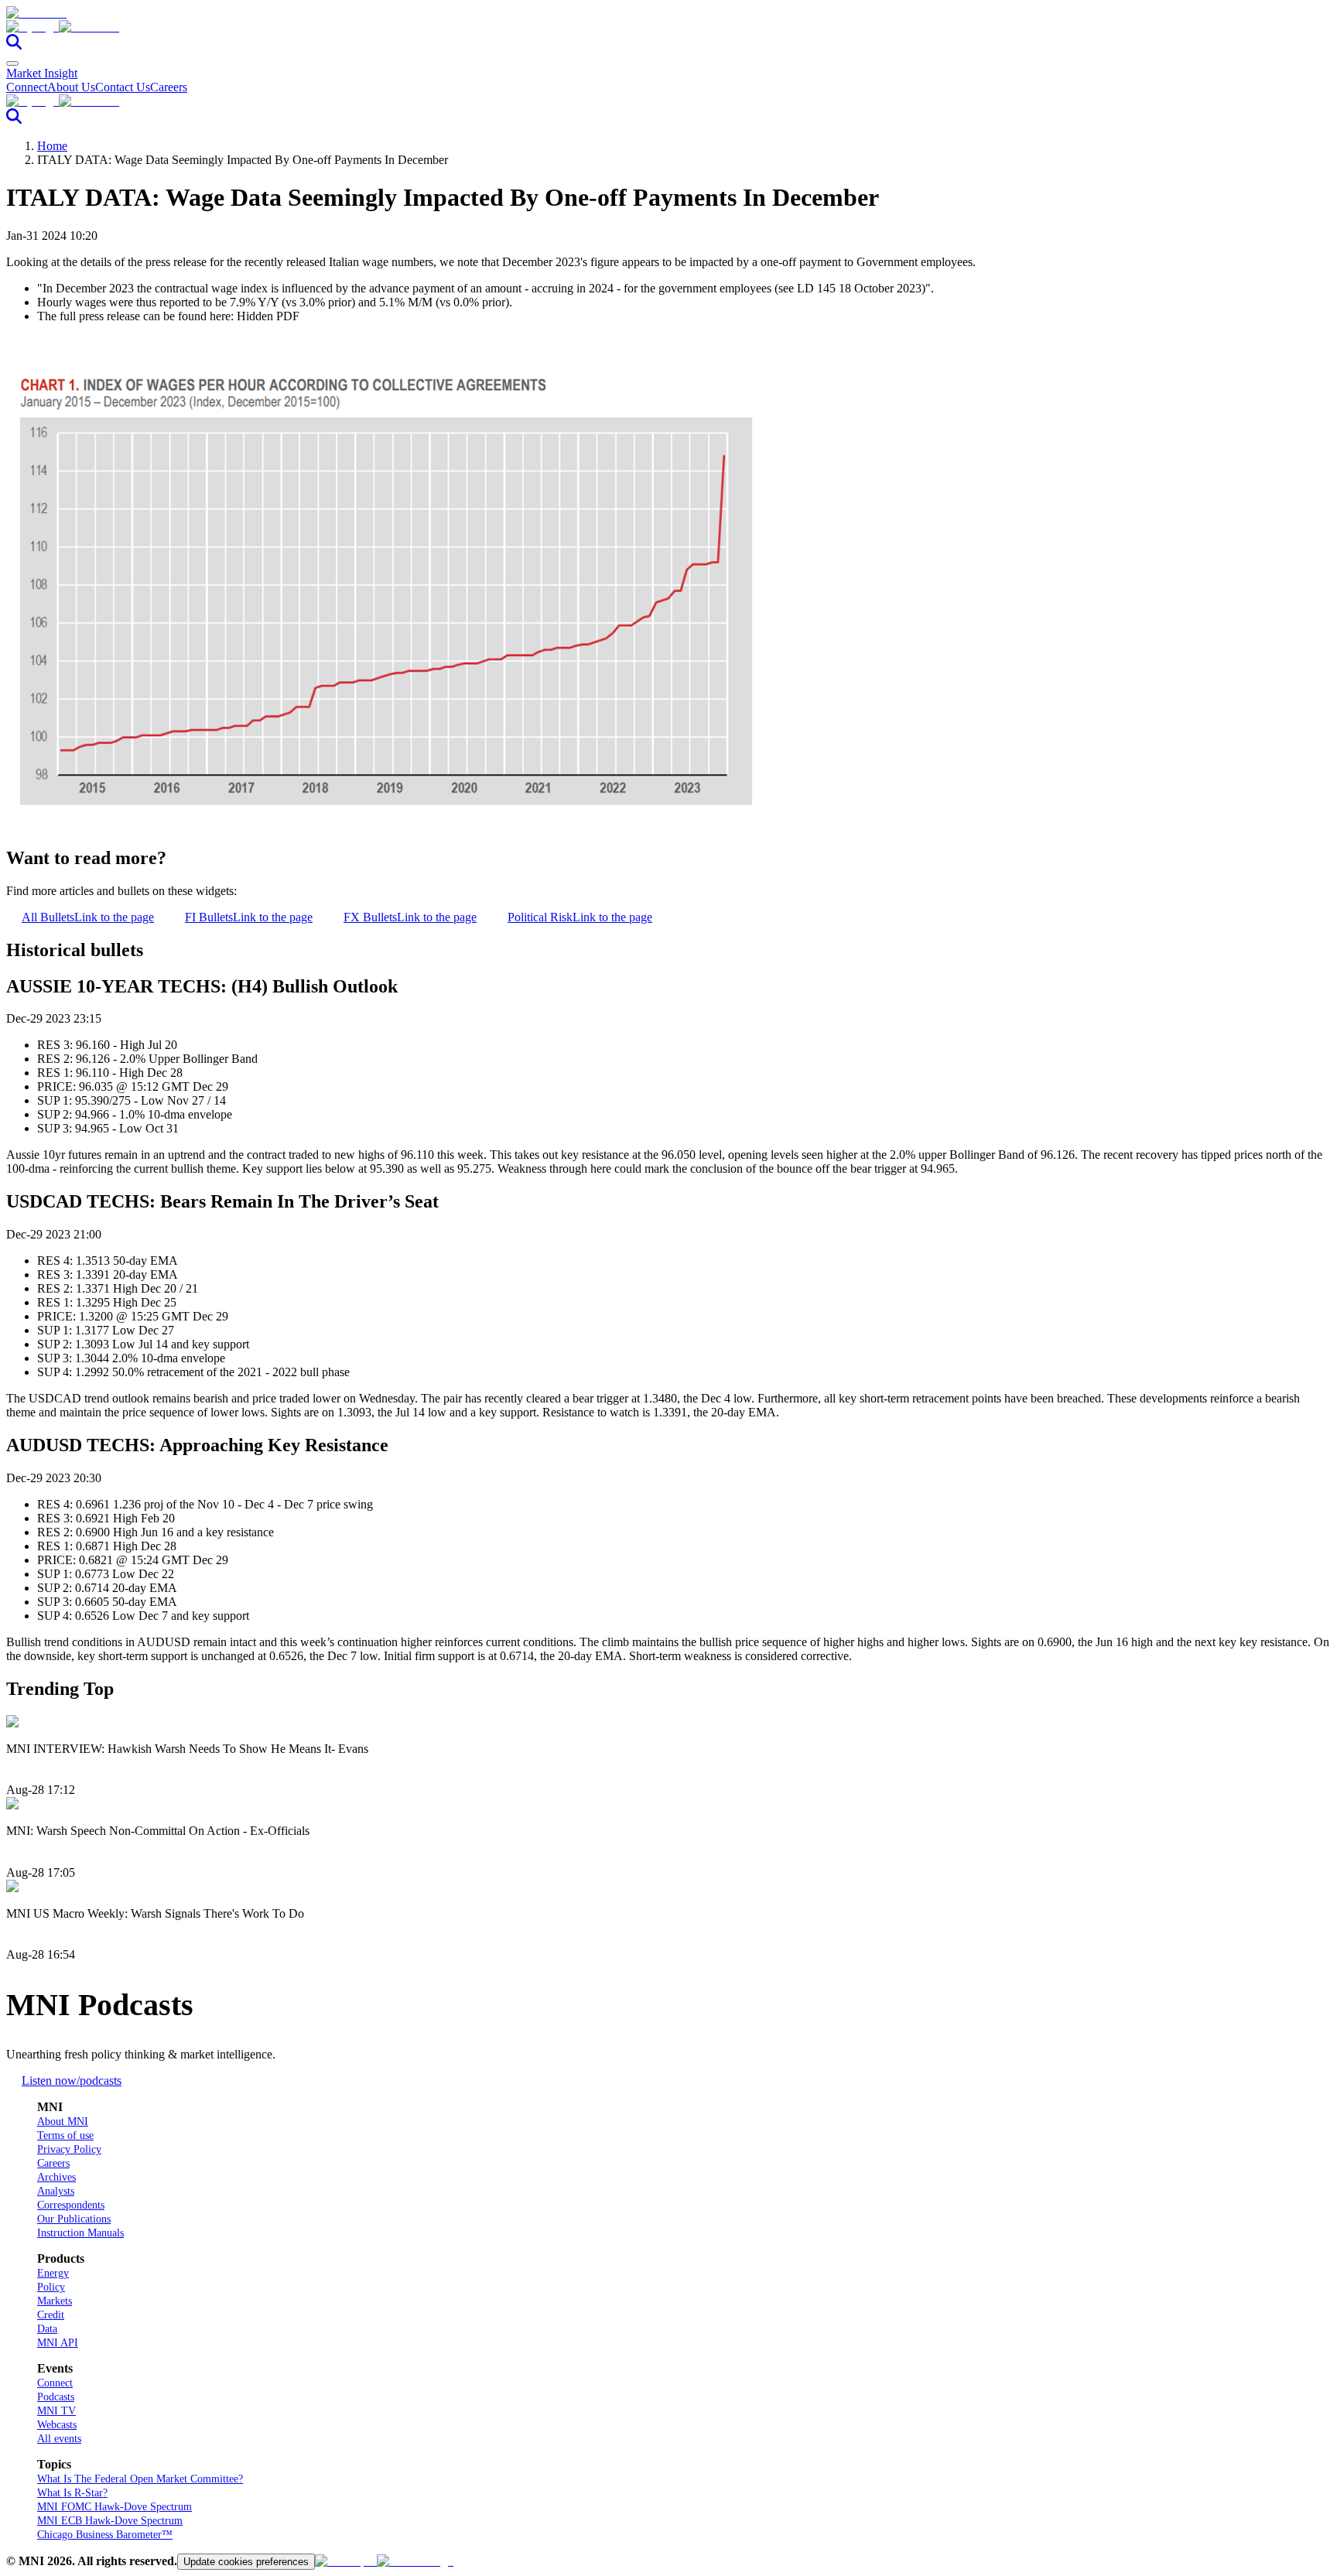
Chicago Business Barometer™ (105, 2535)
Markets (55, 2301)
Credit (51, 2315)
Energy (53, 2273)
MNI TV (56, 2411)
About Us (71, 87)
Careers (169, 87)
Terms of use (65, 2135)
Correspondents (71, 2205)
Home (52, 146)
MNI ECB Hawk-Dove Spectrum (110, 2521)
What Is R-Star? (72, 2493)
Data (47, 2329)
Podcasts (56, 2397)
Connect (27, 87)
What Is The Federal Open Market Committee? (140, 2479)
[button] (668, 27)
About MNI (63, 2122)
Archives (56, 2177)
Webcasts (57, 2425)
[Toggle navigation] (12, 63)
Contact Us (123, 87)
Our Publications (74, 2219)
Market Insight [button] (42, 73)
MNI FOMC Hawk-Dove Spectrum (115, 2507)
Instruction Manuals (80, 2233)
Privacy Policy (69, 2149)
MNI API (58, 2343)
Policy (51, 2287)
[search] (14, 45)
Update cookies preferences (246, 2562)
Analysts (56, 2191)
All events (59, 2439)
